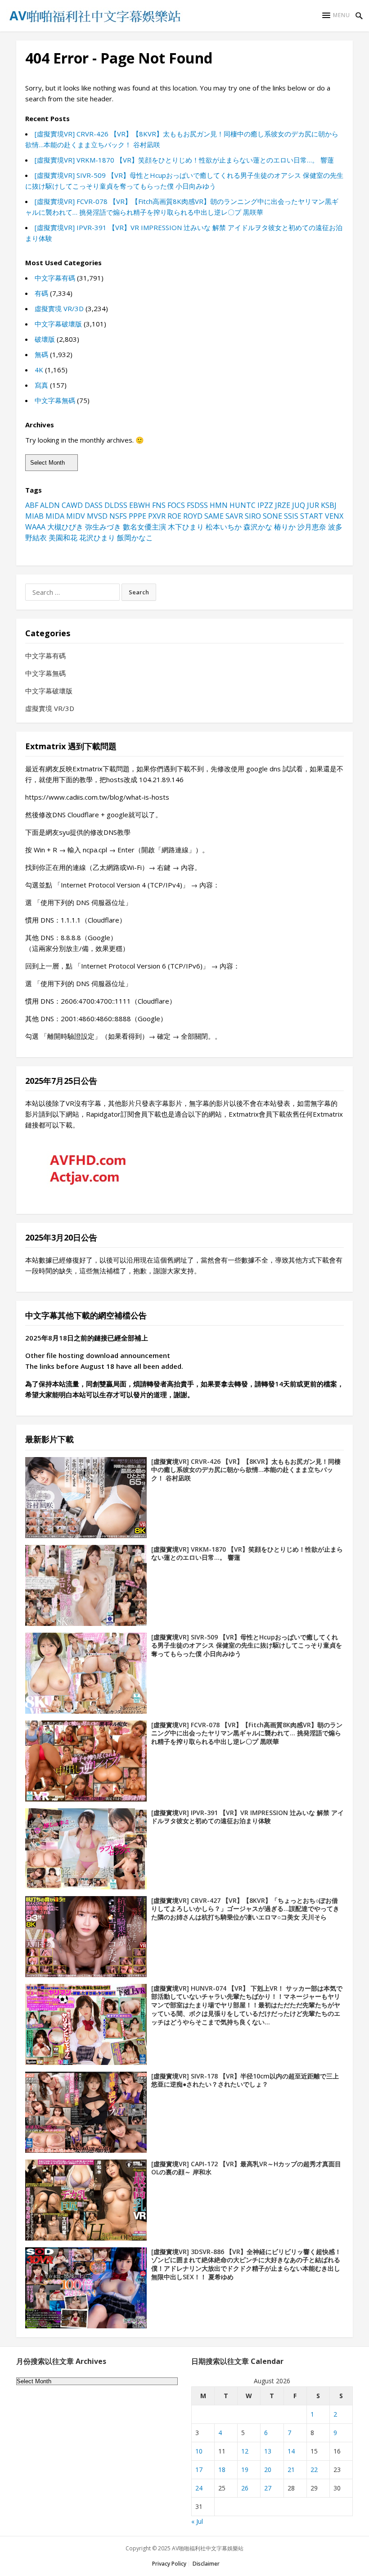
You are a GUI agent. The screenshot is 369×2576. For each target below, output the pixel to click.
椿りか (285, 527)
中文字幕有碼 (55, 278)
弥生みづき (103, 527)
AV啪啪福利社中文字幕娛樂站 (208, 2548)
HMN (219, 505)
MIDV (76, 516)
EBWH (140, 505)
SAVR (234, 516)
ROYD (193, 516)
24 (199, 2488)
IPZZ (265, 505)
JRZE (283, 505)
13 (268, 2451)
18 (222, 2470)
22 (314, 2470)
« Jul (197, 2521)
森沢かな (258, 527)
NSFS (118, 516)
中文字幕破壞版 (58, 324)
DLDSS (116, 505)
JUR (313, 505)
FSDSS (197, 505)
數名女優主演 (144, 527)
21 (291, 2470)
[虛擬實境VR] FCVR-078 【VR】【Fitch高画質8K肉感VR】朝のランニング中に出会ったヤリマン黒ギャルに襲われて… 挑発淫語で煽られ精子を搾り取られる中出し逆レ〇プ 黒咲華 (247, 1733)
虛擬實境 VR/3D (59, 308)
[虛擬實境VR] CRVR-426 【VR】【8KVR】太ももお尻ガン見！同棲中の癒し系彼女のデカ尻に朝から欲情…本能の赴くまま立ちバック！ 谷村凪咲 (246, 1470)
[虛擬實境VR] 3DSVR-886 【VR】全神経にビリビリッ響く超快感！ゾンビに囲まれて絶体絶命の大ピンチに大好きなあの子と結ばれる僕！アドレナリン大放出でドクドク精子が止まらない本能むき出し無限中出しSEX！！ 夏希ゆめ (246, 2264)
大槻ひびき (65, 527)
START (312, 516)
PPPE (137, 516)
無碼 (41, 354)
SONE (272, 516)
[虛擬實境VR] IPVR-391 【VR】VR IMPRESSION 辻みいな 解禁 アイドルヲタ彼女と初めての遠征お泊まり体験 (247, 1817)
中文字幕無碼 (55, 400)
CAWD (72, 505)
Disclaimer (206, 2564)
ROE (174, 516)
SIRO (253, 516)
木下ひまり (186, 527)
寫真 (41, 385)
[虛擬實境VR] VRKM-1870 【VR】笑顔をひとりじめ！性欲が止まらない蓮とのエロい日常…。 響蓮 (184, 160)
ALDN (50, 505)
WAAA (35, 527)
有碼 (41, 293)
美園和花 (63, 538)
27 (268, 2488)
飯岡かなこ (135, 538)
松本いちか (224, 527)
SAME (214, 516)
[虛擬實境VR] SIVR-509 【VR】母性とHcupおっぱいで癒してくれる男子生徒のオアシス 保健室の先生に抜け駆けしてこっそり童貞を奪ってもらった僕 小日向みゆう (247, 1646)
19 (245, 2470)
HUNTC (243, 505)
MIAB (34, 516)
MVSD (97, 516)
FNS (159, 505)
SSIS (291, 516)
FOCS (176, 505)
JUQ (299, 505)
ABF (32, 505)
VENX (334, 516)
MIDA (55, 516)
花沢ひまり (97, 538)
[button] (336, 15)
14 (291, 2451)
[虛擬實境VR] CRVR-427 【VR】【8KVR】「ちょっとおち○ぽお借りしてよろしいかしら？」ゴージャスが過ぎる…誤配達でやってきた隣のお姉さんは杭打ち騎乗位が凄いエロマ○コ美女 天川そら (245, 1909)
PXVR (157, 516)
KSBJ (329, 505)
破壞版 (45, 339)
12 (245, 2451)
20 (268, 2470)
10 (199, 2451)
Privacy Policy (169, 2564)
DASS (94, 505)
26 (245, 2488)
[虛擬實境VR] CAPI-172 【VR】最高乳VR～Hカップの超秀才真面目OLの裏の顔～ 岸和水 (246, 2168)
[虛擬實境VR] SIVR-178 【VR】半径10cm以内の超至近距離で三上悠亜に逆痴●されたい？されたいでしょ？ (245, 2080)
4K (39, 370)
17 (199, 2470)
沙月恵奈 (312, 527)
